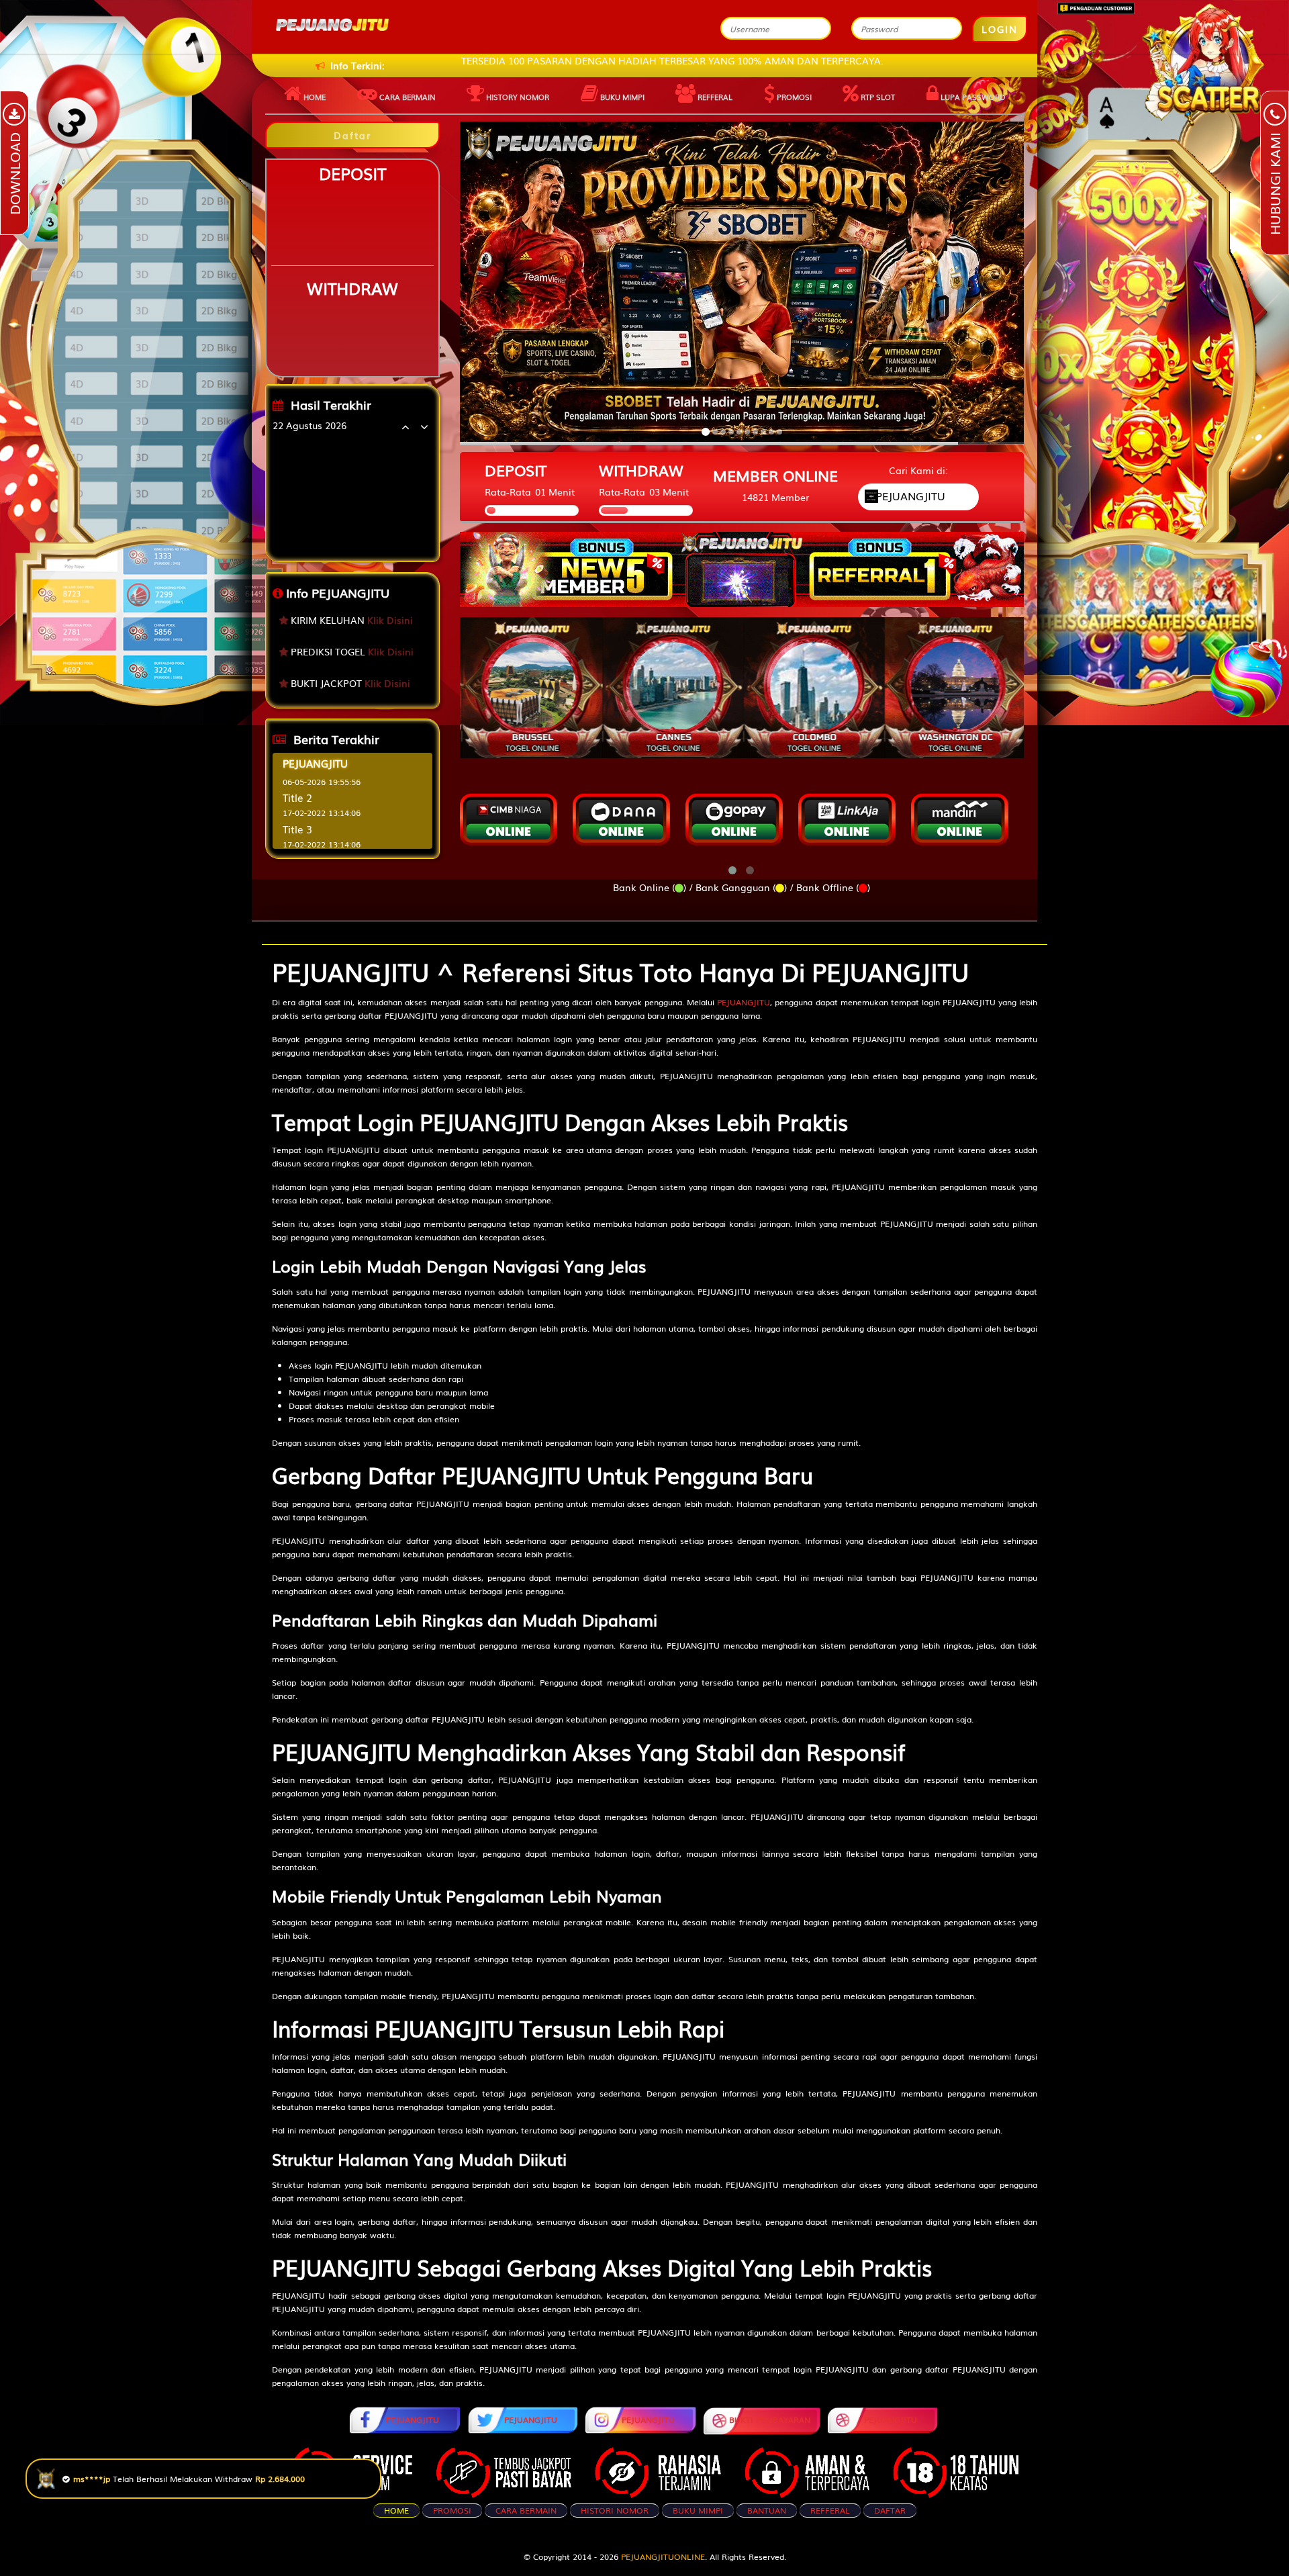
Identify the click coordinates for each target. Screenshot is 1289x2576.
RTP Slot (877, 97)
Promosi (793, 97)
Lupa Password (972, 97)
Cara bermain (407, 97)
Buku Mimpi (621, 97)
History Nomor (517, 97)
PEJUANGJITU (744, 1002)
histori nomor (615, 2510)
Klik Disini (390, 620)
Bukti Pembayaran (770, 2420)
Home (314, 97)
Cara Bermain (526, 2510)
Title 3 (297, 829)
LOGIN (1000, 29)
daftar (890, 2510)
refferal (830, 2510)
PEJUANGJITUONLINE (663, 2557)
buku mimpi (698, 2510)
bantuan (767, 2510)
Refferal (714, 97)
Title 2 (297, 797)
